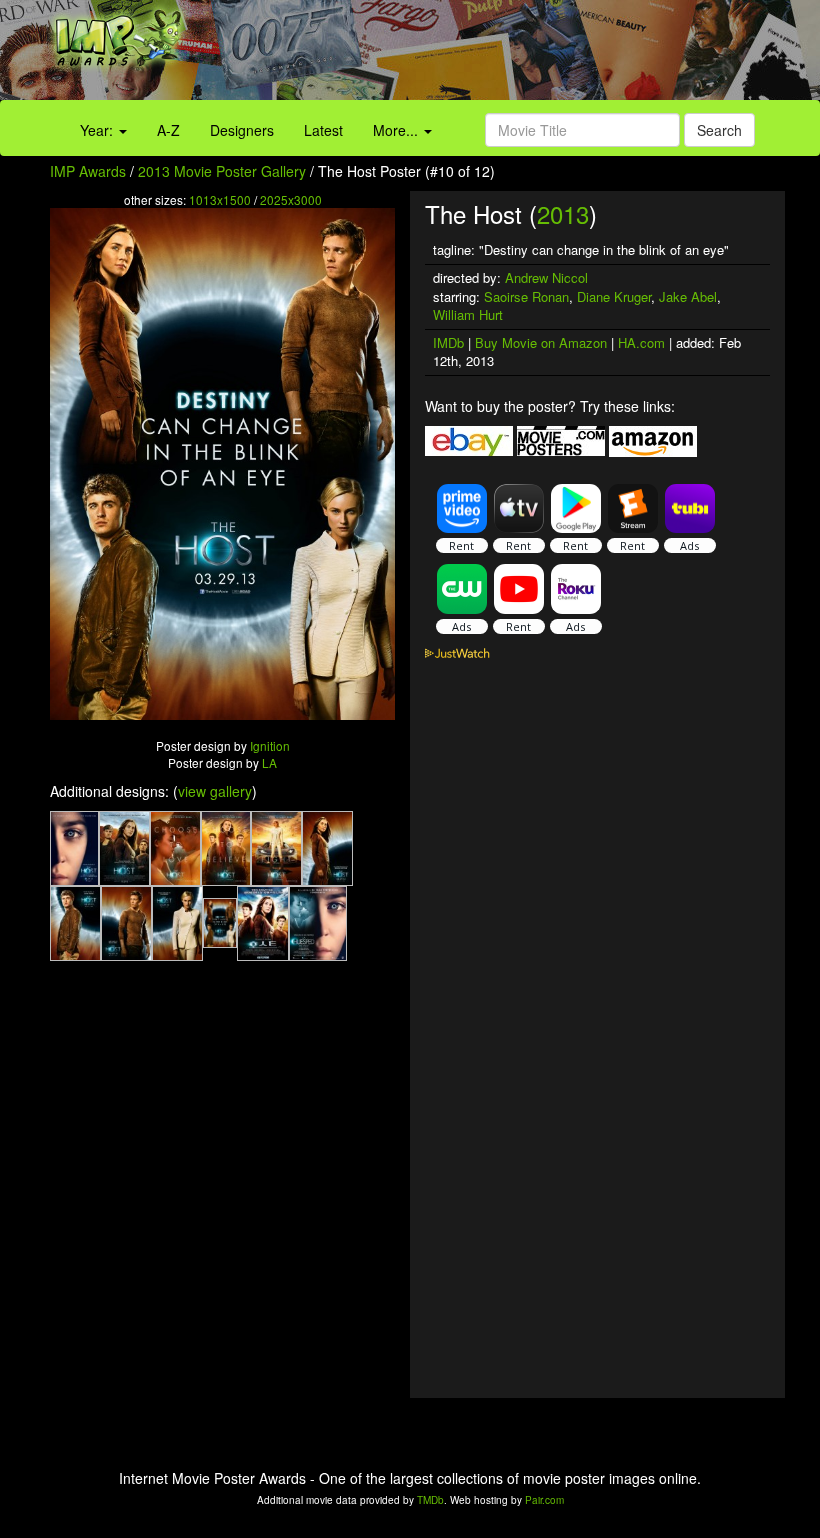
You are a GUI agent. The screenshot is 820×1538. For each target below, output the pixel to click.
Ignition (270, 745)
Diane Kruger (614, 296)
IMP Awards (88, 171)
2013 (563, 213)
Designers (242, 130)
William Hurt (468, 314)
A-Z (168, 130)
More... (397, 130)
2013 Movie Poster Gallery (222, 171)
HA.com (641, 342)
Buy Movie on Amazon (541, 342)
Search (719, 130)
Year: (98, 130)
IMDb (448, 342)
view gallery (215, 791)
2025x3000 (291, 199)
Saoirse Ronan (526, 296)
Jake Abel (688, 296)
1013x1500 (220, 199)
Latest (323, 130)
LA (269, 762)
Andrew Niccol (546, 277)
